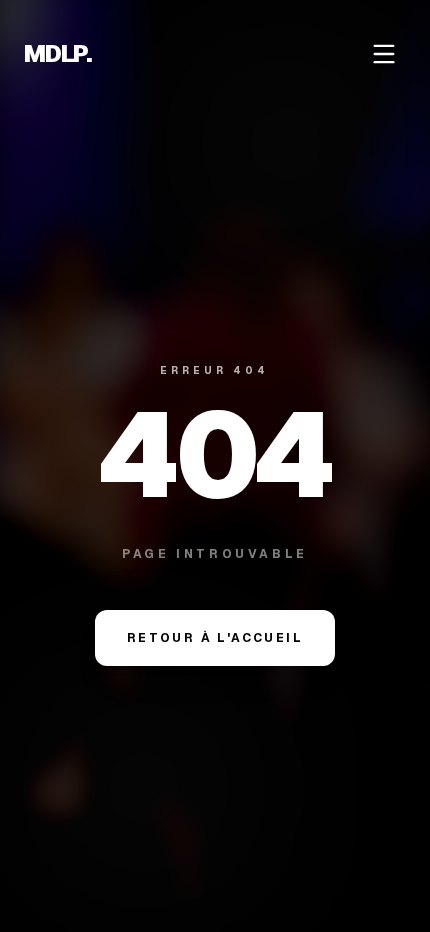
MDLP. (58, 53)
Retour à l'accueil (215, 638)
